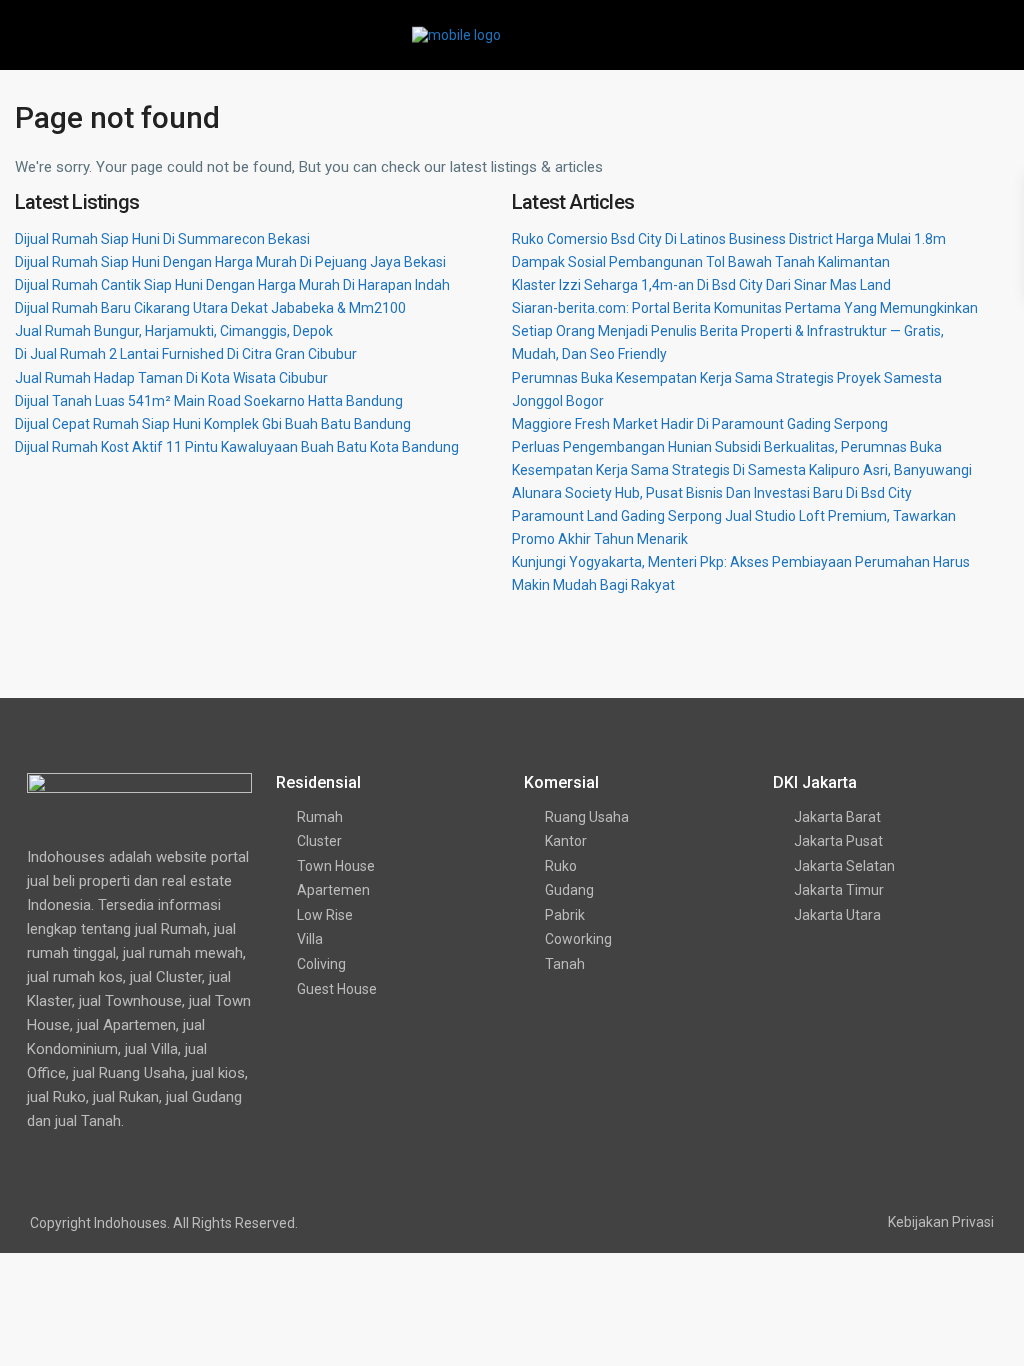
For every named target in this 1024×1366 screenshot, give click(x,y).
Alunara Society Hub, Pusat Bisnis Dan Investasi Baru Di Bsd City (712, 493)
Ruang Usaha (587, 817)
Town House (336, 866)
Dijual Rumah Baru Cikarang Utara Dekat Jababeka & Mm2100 (210, 308)
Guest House (337, 989)
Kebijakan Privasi (941, 1222)
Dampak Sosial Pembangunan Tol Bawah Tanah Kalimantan (701, 262)
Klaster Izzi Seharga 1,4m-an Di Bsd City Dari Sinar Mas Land (701, 285)
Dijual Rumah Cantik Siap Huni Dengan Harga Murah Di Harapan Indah (232, 285)
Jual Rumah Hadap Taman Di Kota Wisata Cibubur (171, 378)
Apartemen (333, 890)
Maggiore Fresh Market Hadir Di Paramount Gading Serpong (700, 424)
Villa (310, 939)
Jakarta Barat (837, 817)
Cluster (319, 841)
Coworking (578, 939)
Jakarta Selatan (844, 866)
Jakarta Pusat (838, 841)
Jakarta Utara (837, 915)
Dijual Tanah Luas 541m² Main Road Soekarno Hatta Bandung (209, 401)
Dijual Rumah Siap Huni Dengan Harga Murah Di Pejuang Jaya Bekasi (230, 262)
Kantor (566, 841)
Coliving (321, 964)
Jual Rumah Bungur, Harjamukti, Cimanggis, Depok (174, 331)
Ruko (561, 866)
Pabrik (565, 915)
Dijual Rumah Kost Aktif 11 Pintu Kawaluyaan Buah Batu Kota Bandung (237, 447)
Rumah (320, 817)
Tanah (565, 964)
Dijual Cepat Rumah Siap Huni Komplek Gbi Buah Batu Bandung (213, 424)
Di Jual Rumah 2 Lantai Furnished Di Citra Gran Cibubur (186, 354)
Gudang (569, 890)
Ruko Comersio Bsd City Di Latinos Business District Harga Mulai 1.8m (729, 239)
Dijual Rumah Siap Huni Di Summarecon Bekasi (162, 239)
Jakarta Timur (839, 890)
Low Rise (325, 915)
